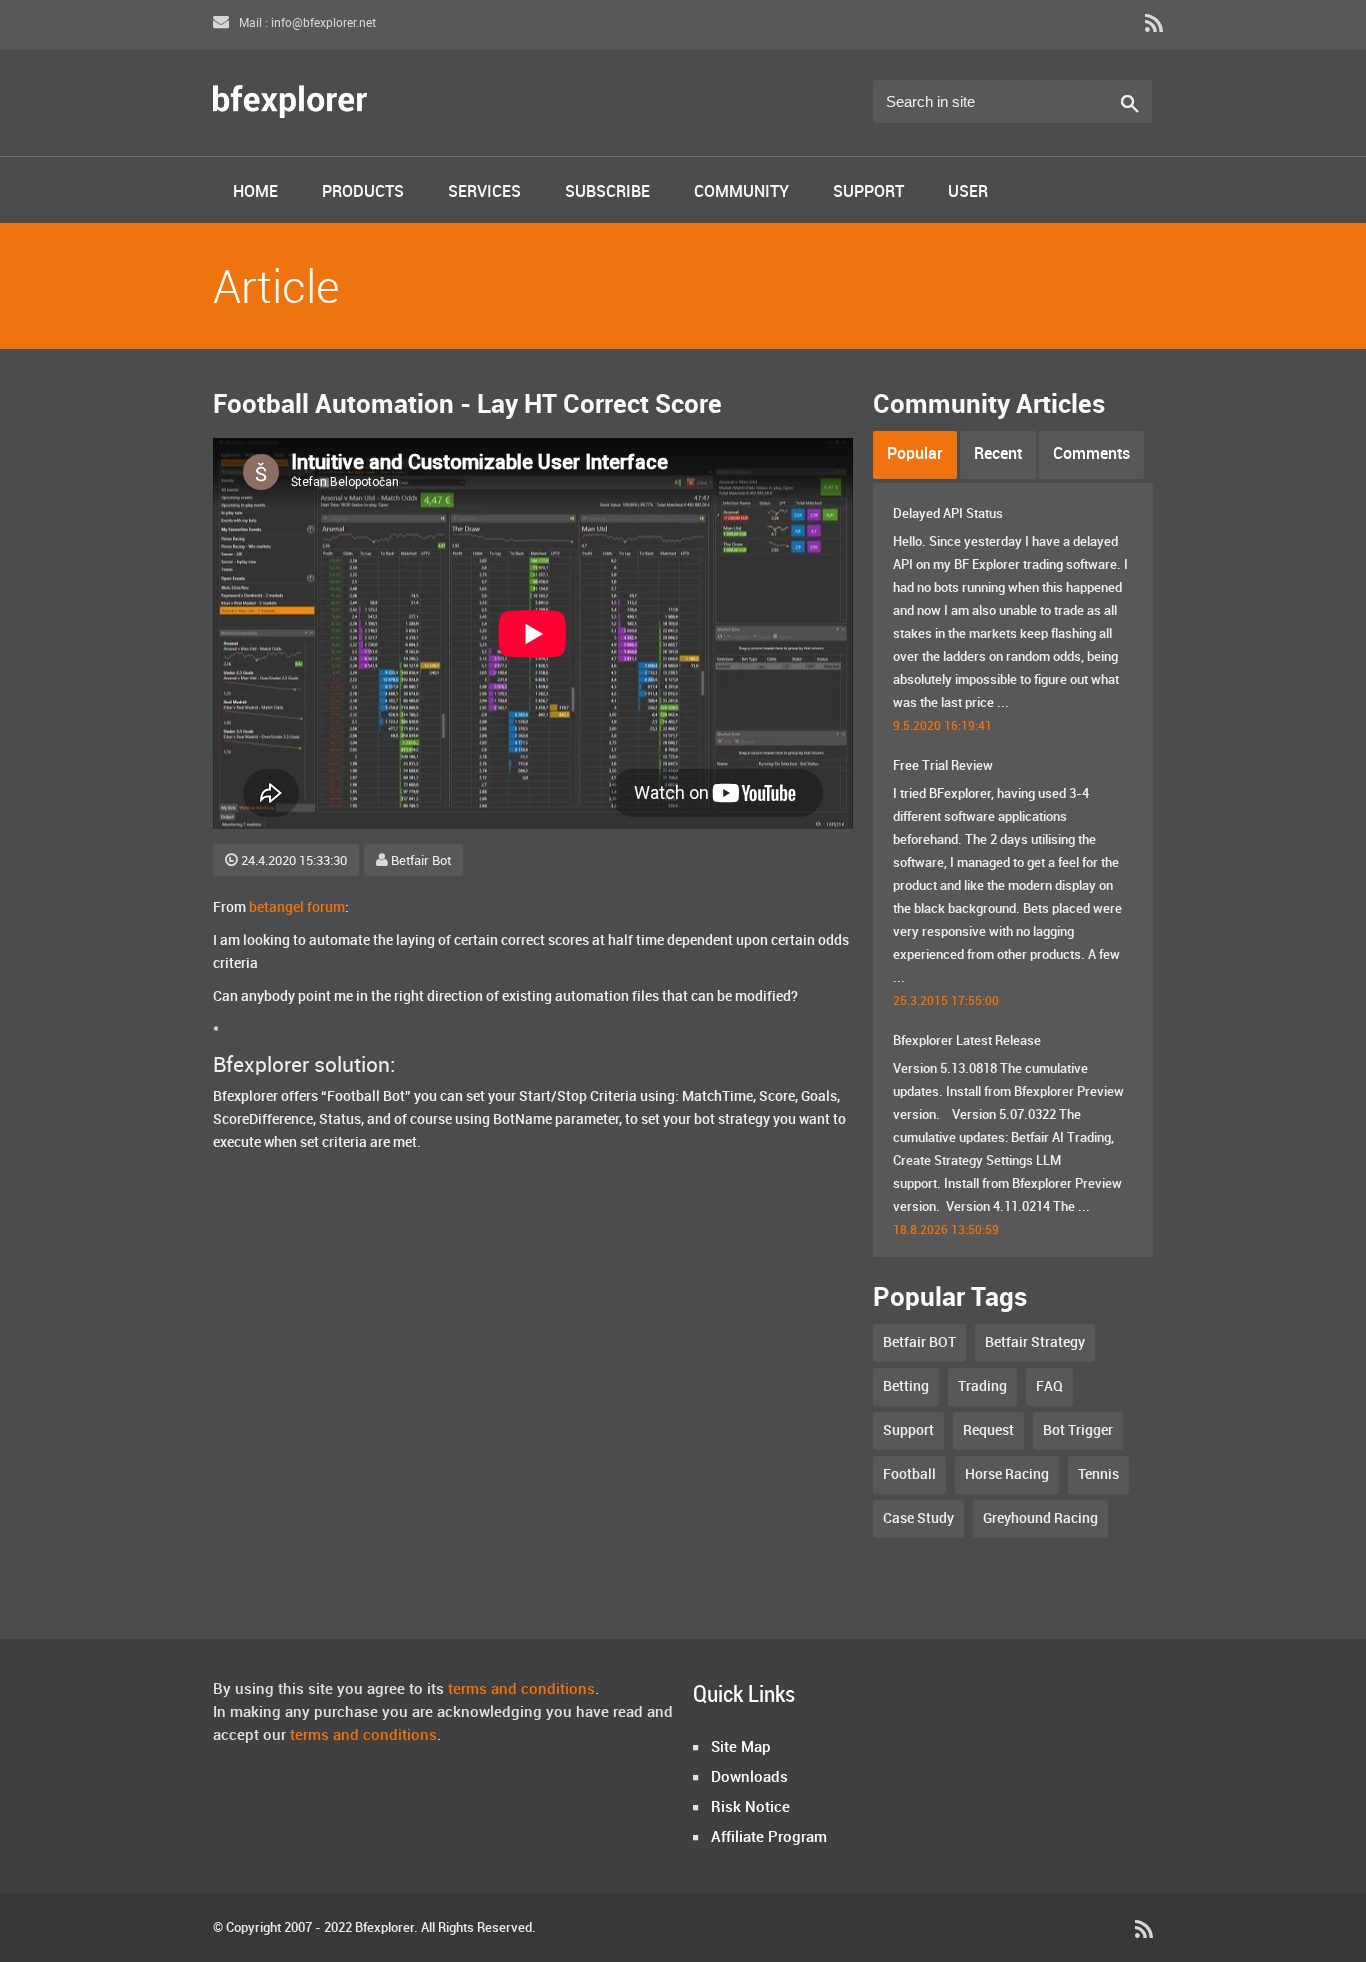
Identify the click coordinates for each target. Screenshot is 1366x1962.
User (968, 192)
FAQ (1049, 1386)
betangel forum (297, 907)
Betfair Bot (421, 861)
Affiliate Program (769, 1838)
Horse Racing (1007, 1474)
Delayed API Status (948, 514)
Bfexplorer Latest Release (967, 1041)
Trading (982, 1386)
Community (741, 192)
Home (255, 192)
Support (868, 192)
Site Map (741, 1748)
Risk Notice (750, 1808)
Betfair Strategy (1035, 1342)
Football (909, 1474)
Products (363, 192)
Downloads (749, 1778)
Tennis (1098, 1474)
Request (988, 1430)
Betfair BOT (919, 1342)
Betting (906, 1386)
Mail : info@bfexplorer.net (306, 23)
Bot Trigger (1078, 1430)
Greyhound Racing (1040, 1518)
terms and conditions (521, 1690)
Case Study (918, 1518)
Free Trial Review (943, 766)
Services (484, 192)
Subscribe (607, 192)
